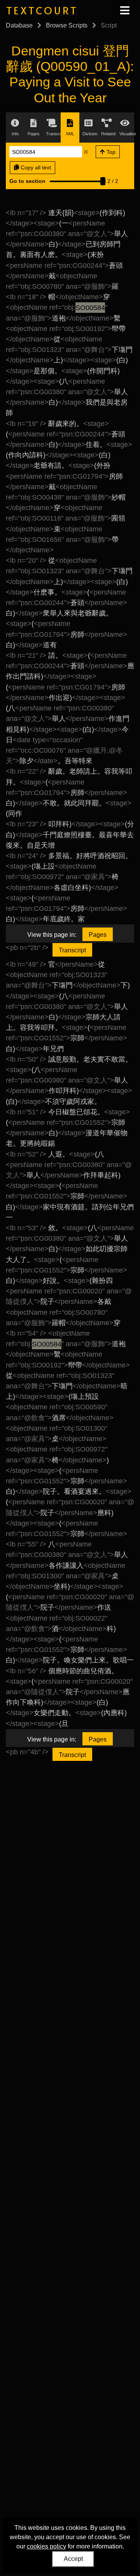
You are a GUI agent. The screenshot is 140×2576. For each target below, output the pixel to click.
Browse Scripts (67, 25)
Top (110, 152)
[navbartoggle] (124, 10)
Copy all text (35, 167)
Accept (73, 2559)
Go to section (27, 181)
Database (19, 25)
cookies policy (46, 2546)
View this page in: (52, 935)
